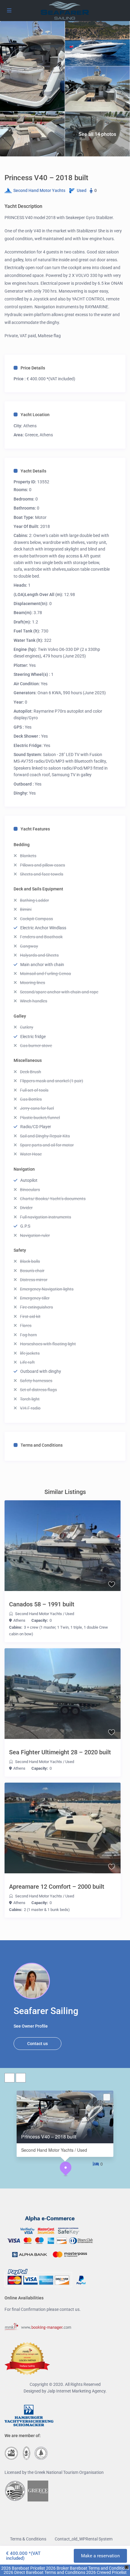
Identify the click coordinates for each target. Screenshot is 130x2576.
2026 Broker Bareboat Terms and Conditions (88, 2568)
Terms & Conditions (28, 2539)
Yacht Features (35, 829)
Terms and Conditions (42, 1445)
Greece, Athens (39, 435)
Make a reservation (100, 2556)
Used (82, 190)
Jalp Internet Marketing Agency (76, 2391)
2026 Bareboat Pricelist (23, 2568)
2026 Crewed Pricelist (106, 2572)
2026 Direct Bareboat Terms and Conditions (44, 2572)
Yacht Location (35, 415)
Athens (30, 426)
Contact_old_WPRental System (84, 2539)
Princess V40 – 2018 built (49, 2137)
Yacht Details (33, 471)
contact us (70, 2309)
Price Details (33, 368)
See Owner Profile (31, 2026)
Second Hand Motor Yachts (39, 190)
